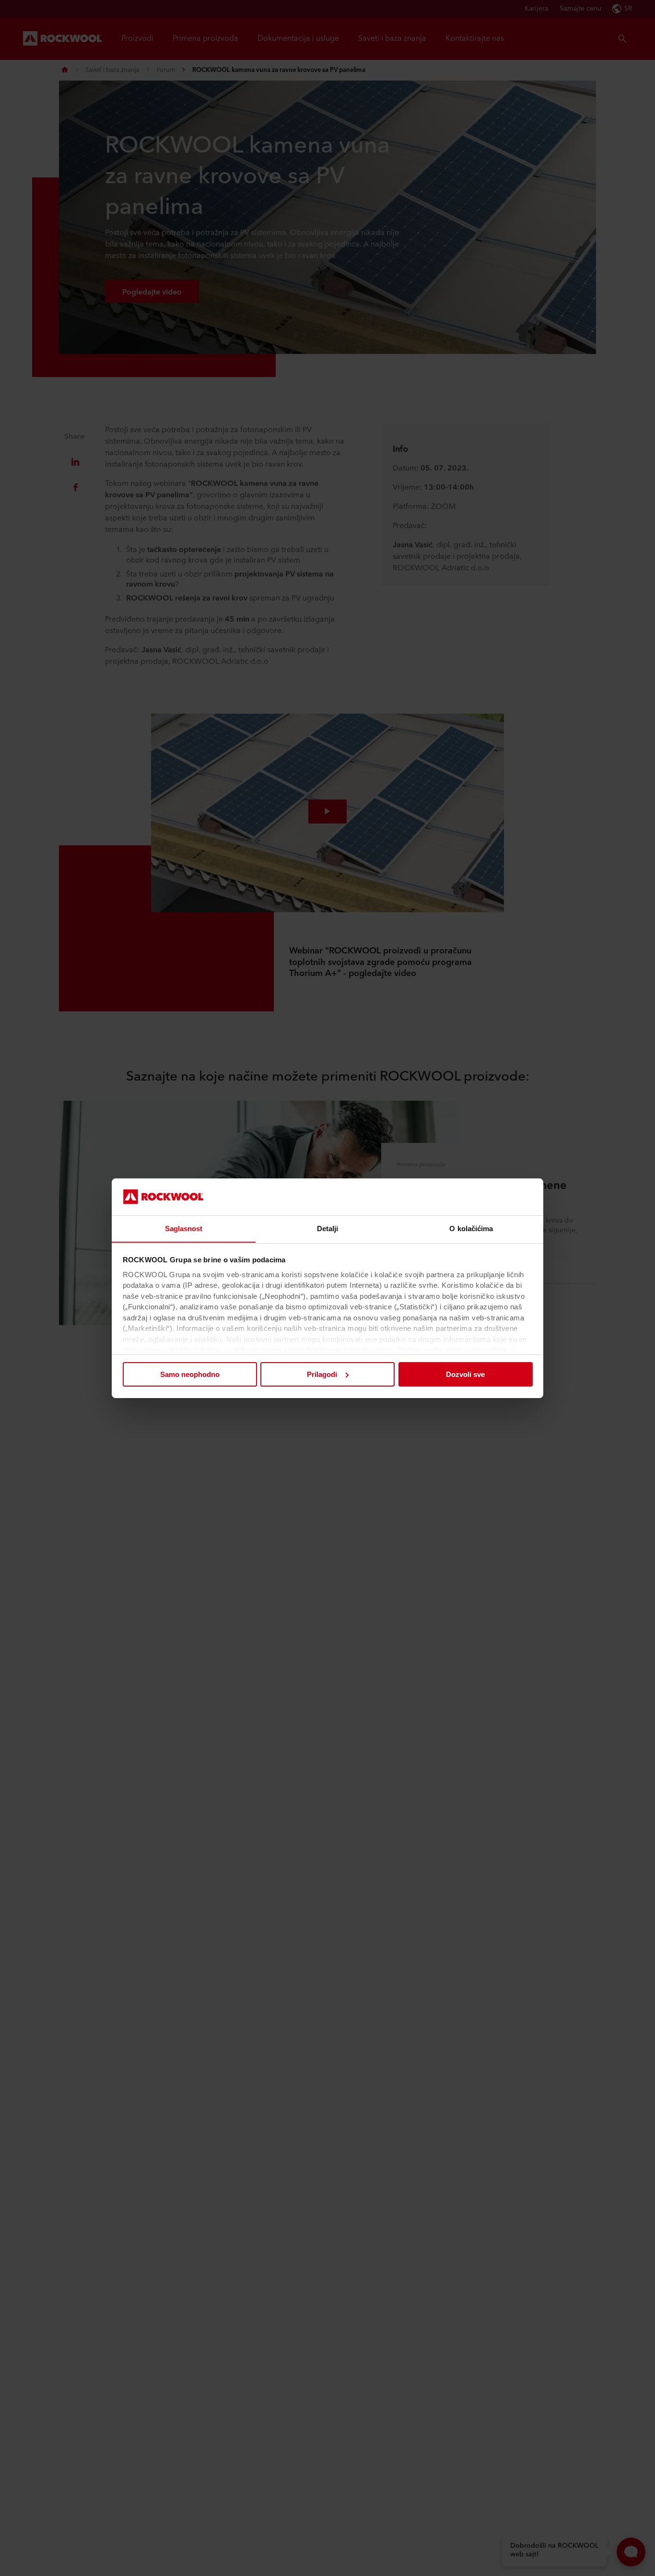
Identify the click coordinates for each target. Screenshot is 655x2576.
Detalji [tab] (328, 1228)
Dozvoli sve (465, 1374)
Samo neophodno (190, 1374)
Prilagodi (322, 1374)
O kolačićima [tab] (471, 1228)
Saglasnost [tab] (184, 1228)
